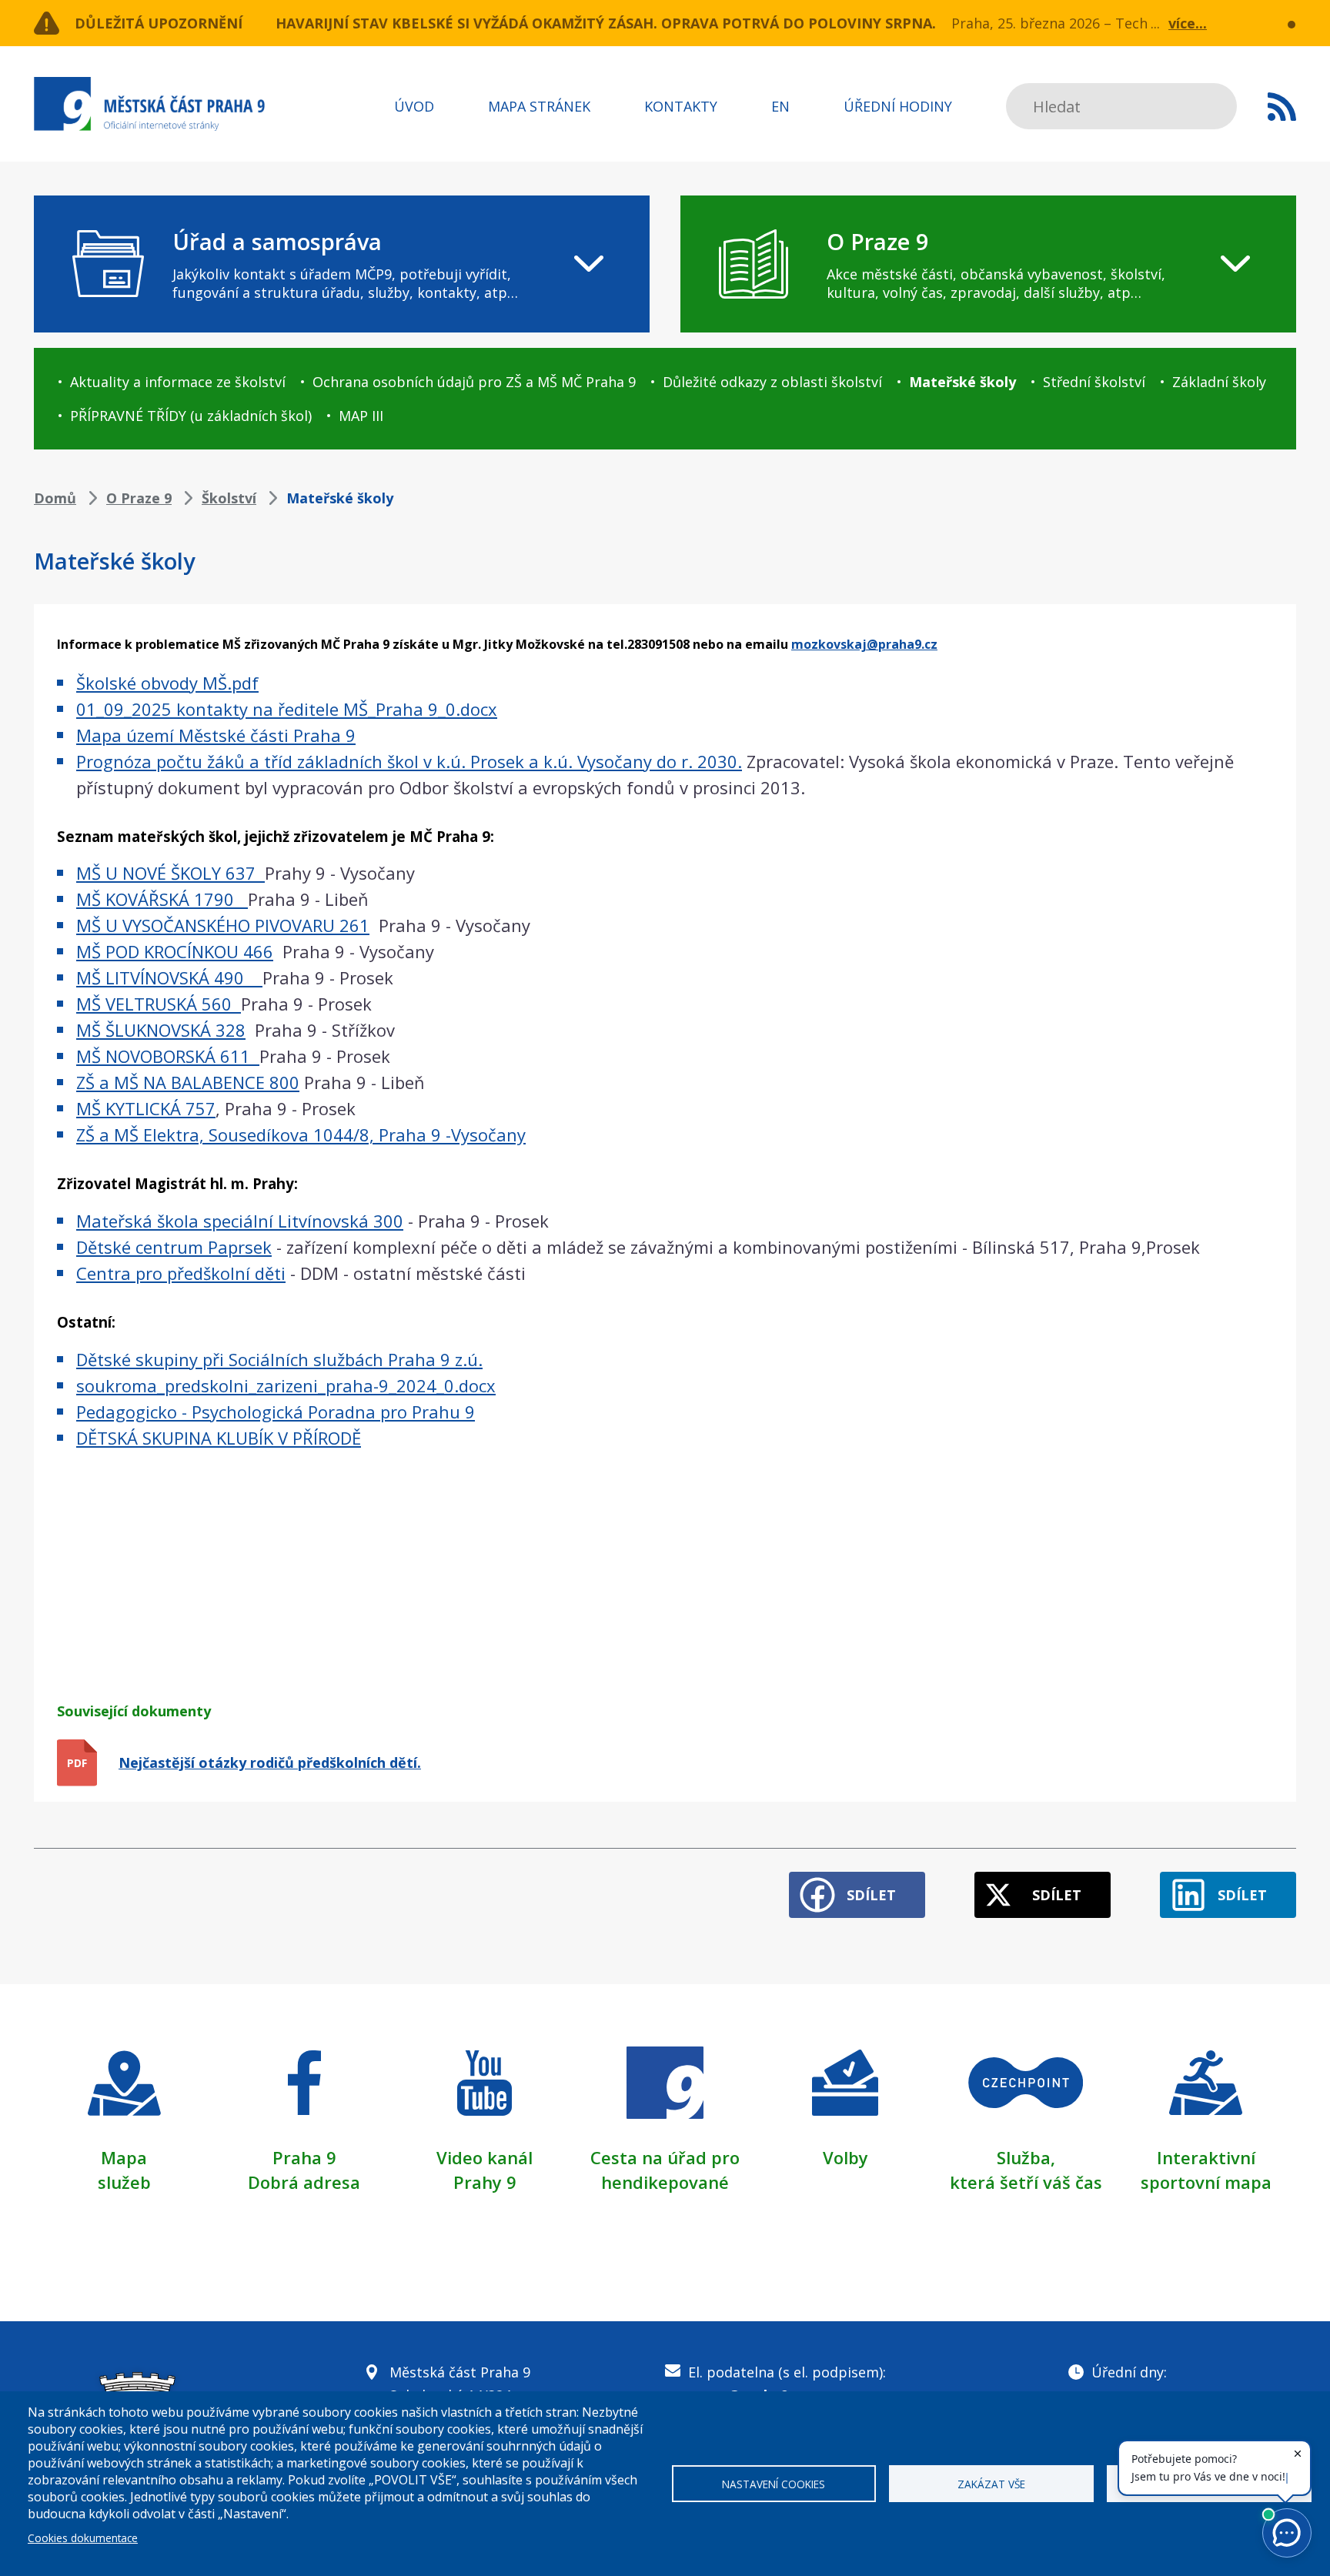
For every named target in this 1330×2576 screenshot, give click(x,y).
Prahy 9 (485, 2182)
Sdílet (871, 1895)
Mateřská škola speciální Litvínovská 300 (240, 1221)
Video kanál (485, 2157)
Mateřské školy (962, 382)
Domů (55, 498)
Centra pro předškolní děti (181, 1273)
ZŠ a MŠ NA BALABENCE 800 (188, 1082)
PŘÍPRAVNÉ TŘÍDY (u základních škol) (191, 416)
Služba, (1026, 2157)
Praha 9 (304, 2157)
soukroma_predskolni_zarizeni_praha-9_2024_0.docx (286, 1385)
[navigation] (342, 264)
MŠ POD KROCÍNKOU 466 (175, 951)
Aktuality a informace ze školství (178, 382)
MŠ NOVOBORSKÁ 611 (168, 1056)
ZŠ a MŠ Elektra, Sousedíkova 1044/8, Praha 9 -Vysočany (301, 1134)
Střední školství (1094, 382)
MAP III (361, 416)
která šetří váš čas (1026, 2182)
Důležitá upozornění (159, 23)
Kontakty (681, 106)
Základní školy (1219, 382)
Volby (845, 2157)
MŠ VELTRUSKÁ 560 (159, 1004)
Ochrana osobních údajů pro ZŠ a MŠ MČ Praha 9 (474, 382)
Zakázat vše (991, 2484)
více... (1188, 23)
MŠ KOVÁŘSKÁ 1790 (162, 899)
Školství (229, 498)
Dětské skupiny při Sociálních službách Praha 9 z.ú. (279, 1359)
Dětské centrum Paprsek (174, 1247)
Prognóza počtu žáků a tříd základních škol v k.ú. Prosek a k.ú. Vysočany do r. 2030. (409, 761)
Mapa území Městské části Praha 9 (216, 735)
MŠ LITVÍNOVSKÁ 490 (167, 977)
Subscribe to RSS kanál (1282, 106)
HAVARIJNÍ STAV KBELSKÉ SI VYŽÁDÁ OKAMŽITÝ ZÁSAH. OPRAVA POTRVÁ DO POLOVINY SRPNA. (606, 23)
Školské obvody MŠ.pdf (167, 683)
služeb (124, 2182)
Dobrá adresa (304, 2182)
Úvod (414, 106)
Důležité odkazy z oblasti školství (772, 382)
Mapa (124, 2157)
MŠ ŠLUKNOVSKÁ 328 (161, 1030)
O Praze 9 (139, 498)
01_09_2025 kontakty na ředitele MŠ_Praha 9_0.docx (287, 709)
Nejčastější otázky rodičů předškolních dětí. (270, 1762)
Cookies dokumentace (83, 2538)
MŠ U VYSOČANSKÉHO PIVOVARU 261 (223, 925)
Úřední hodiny (898, 106)
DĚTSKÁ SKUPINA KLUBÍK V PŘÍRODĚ (219, 1438)
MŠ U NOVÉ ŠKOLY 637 (170, 873)
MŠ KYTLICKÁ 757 (146, 1108)
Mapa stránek (539, 106)
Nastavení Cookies (774, 2484)
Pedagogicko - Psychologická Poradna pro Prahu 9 (276, 1412)
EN (780, 106)
